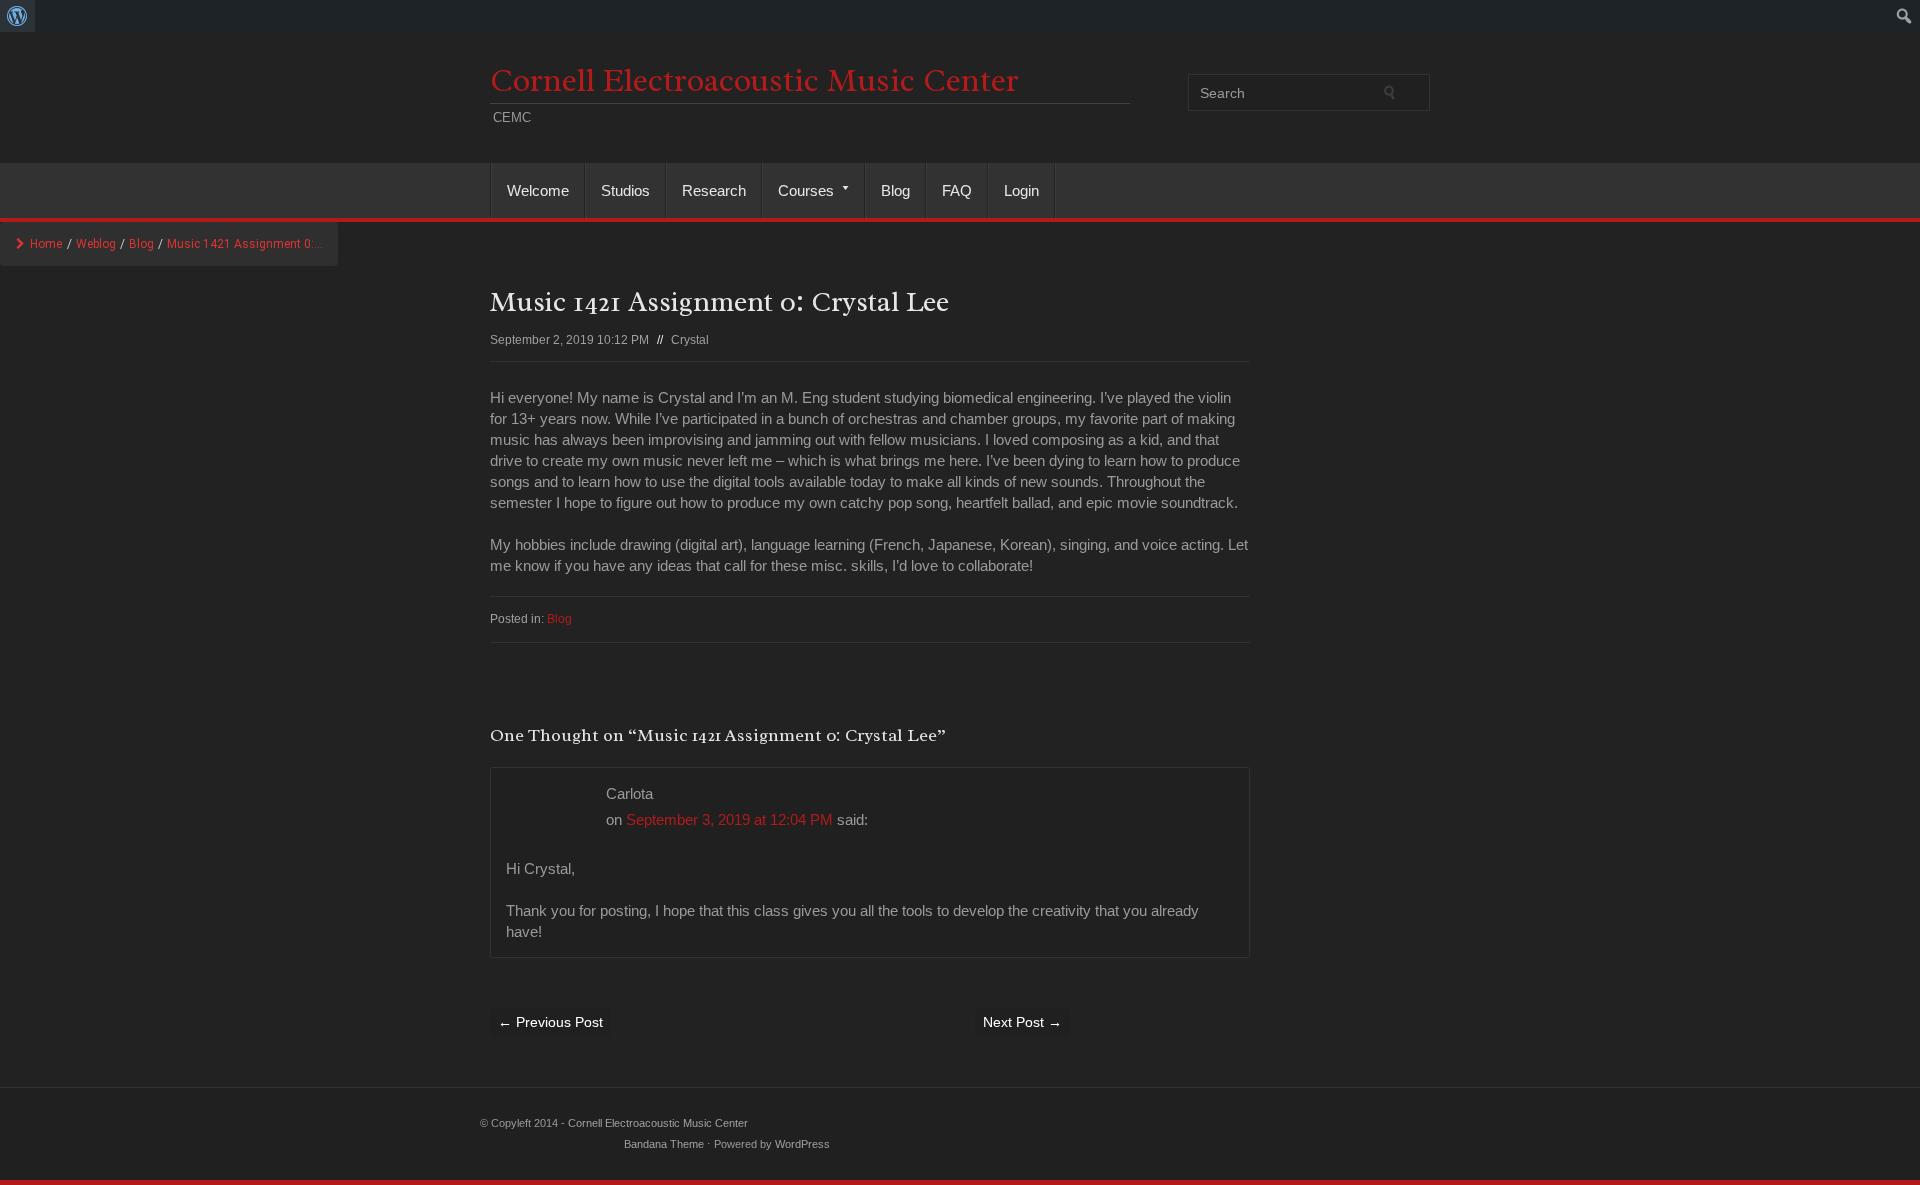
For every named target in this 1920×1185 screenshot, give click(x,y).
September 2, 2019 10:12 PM (569, 340)
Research (714, 190)
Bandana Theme (664, 1144)
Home (46, 244)
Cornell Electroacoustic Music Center (754, 80)
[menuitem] (17, 16)
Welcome (538, 190)
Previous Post (550, 1022)
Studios (625, 190)
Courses (798, 190)
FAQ (957, 190)
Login (1021, 190)
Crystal (690, 340)
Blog (895, 190)
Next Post (1022, 1022)
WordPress (802, 1144)
